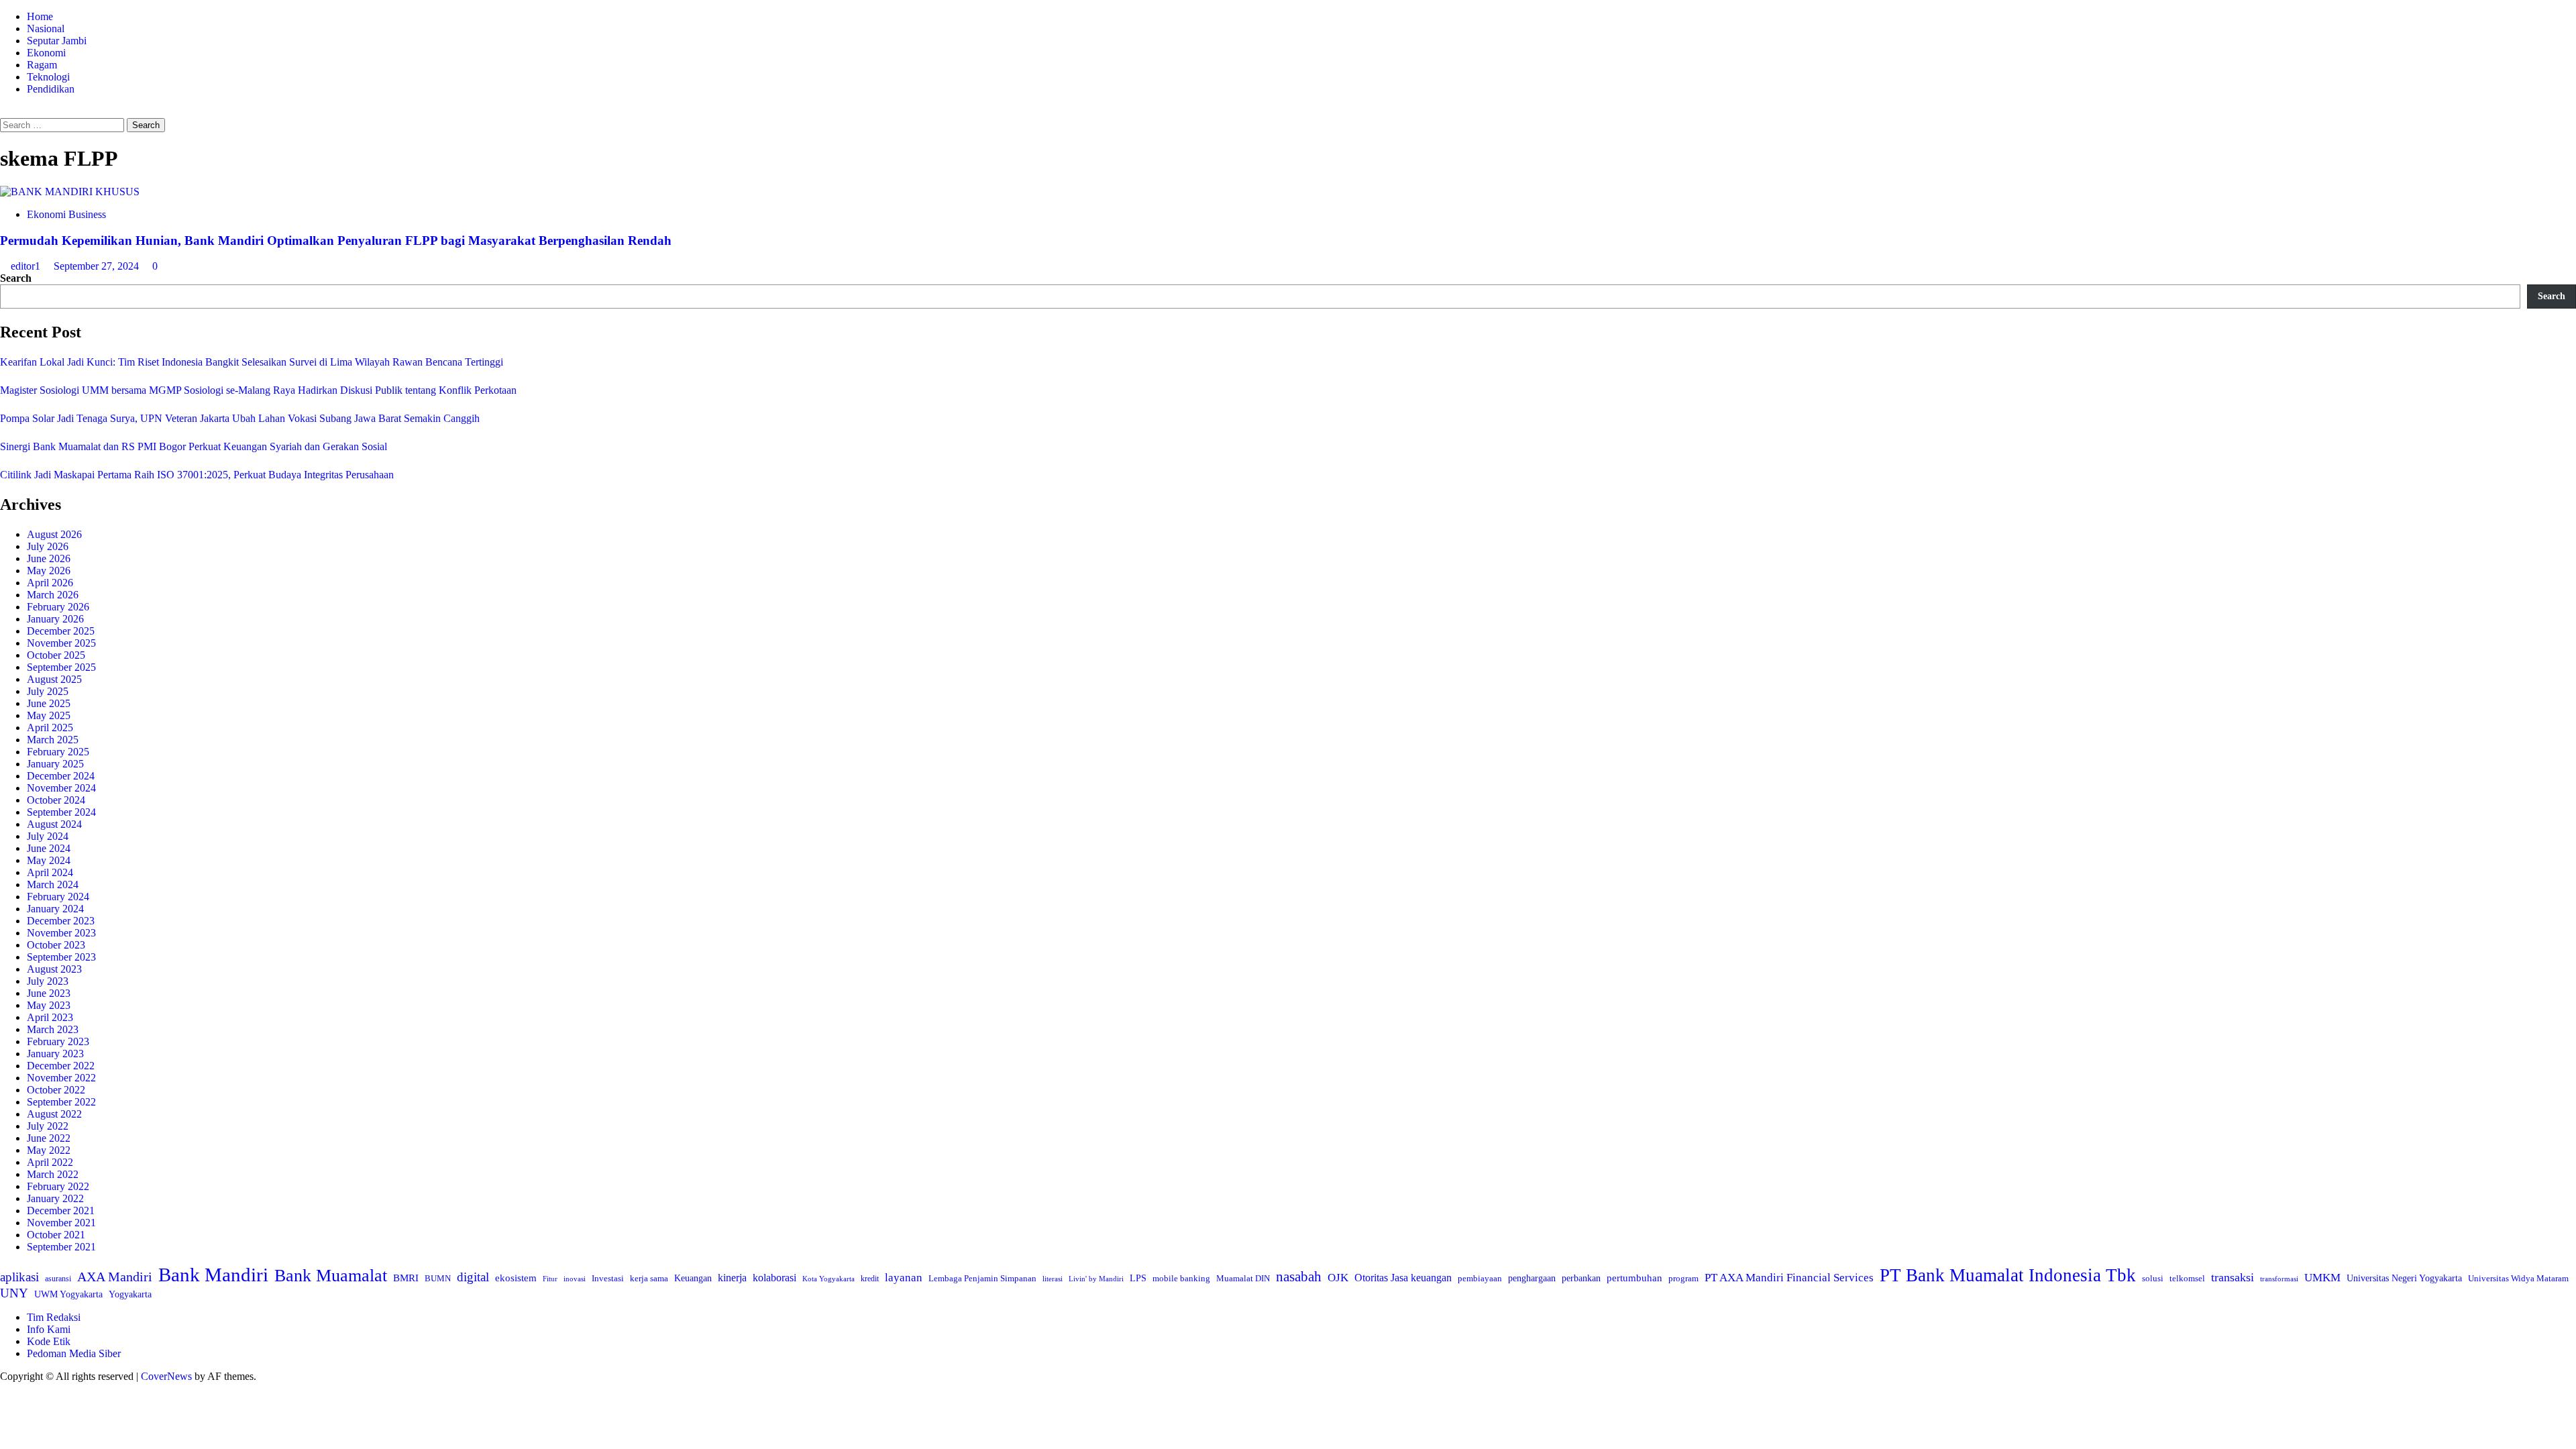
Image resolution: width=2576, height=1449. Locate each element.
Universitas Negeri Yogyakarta (2404, 1278)
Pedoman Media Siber (74, 1353)
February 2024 (58, 897)
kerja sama (649, 1278)
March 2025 (53, 740)
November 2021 (61, 1223)
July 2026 (48, 546)
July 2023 (48, 981)
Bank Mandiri (213, 1275)
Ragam (42, 65)
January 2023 (55, 1054)
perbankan (1581, 1278)
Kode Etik (49, 1341)
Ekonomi (46, 53)
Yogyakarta (130, 1294)
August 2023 (54, 969)
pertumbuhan (1634, 1278)
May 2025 (49, 715)
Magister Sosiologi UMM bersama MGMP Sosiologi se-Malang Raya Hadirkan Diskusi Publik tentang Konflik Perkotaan (258, 390)
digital (473, 1277)
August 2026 (54, 534)
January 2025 (55, 764)
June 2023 (49, 993)
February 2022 (58, 1186)
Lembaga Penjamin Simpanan (982, 1278)
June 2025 (49, 703)
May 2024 (49, 860)
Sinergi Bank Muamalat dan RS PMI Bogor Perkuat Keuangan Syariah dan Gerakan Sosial (194, 446)
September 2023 (61, 957)
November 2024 (61, 788)
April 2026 (50, 583)
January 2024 (55, 909)
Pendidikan (51, 89)
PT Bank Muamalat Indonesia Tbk (2008, 1275)
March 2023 (53, 1029)
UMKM (2322, 1278)
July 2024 (48, 836)
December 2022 (61, 1066)
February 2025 (58, 752)
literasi (1053, 1279)
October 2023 (56, 945)
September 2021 (61, 1247)
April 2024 (50, 872)
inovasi (575, 1279)
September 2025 (61, 667)
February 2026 (58, 607)
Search (16, 278)
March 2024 (53, 884)
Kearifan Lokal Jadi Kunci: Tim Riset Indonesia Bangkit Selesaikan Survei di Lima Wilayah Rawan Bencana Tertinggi (252, 362)
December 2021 (61, 1211)
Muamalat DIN (1243, 1278)
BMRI (406, 1278)
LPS (1138, 1278)
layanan (904, 1278)
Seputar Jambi (57, 41)
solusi (2153, 1279)
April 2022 (50, 1162)
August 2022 (54, 1114)
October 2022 (56, 1090)
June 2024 (49, 848)
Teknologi (48, 77)
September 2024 (61, 812)
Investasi (608, 1278)
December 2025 (61, 631)
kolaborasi (774, 1278)
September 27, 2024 (98, 266)
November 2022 (61, 1078)
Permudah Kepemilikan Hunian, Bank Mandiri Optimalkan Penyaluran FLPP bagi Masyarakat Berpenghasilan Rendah (336, 240)
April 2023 (50, 1017)
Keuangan (693, 1278)
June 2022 (49, 1138)
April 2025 (50, 728)
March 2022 (53, 1174)
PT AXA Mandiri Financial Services (1789, 1278)
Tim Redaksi (54, 1317)
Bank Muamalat (331, 1276)
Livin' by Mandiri (1096, 1279)
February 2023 (58, 1041)
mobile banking (1181, 1278)
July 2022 (48, 1126)
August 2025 (54, 679)
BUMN (438, 1278)
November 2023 (61, 933)
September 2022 (61, 1102)
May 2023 (49, 1005)
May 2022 (49, 1150)
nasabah (1299, 1277)
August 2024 (54, 824)
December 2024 (61, 776)
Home (40, 16)
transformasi (2279, 1279)
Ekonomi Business (66, 214)
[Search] (4, 112)
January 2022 (55, 1198)
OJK (1338, 1278)
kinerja (732, 1278)
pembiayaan (1480, 1278)
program (1683, 1278)
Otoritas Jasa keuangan (1403, 1278)
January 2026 (55, 619)
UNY (14, 1293)
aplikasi (19, 1277)
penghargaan (1532, 1278)
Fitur (550, 1279)
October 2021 (56, 1235)
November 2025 (61, 643)
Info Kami (49, 1329)
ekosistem (516, 1278)
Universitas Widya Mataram (2518, 1278)
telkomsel (2187, 1278)
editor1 (27, 266)
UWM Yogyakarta (68, 1294)
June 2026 (49, 558)
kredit (870, 1279)
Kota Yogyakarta (828, 1279)
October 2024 (56, 800)
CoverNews (166, 1376)
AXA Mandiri (115, 1277)
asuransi (58, 1279)
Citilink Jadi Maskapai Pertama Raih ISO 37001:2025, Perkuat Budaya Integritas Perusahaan (197, 475)
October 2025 (56, 655)
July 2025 (48, 691)
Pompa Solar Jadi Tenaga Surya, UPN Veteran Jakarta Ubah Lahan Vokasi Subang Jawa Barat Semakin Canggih (240, 418)
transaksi (2233, 1277)
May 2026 (49, 571)
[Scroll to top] (4, 1388)
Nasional (46, 29)
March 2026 (53, 595)
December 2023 (61, 921)
